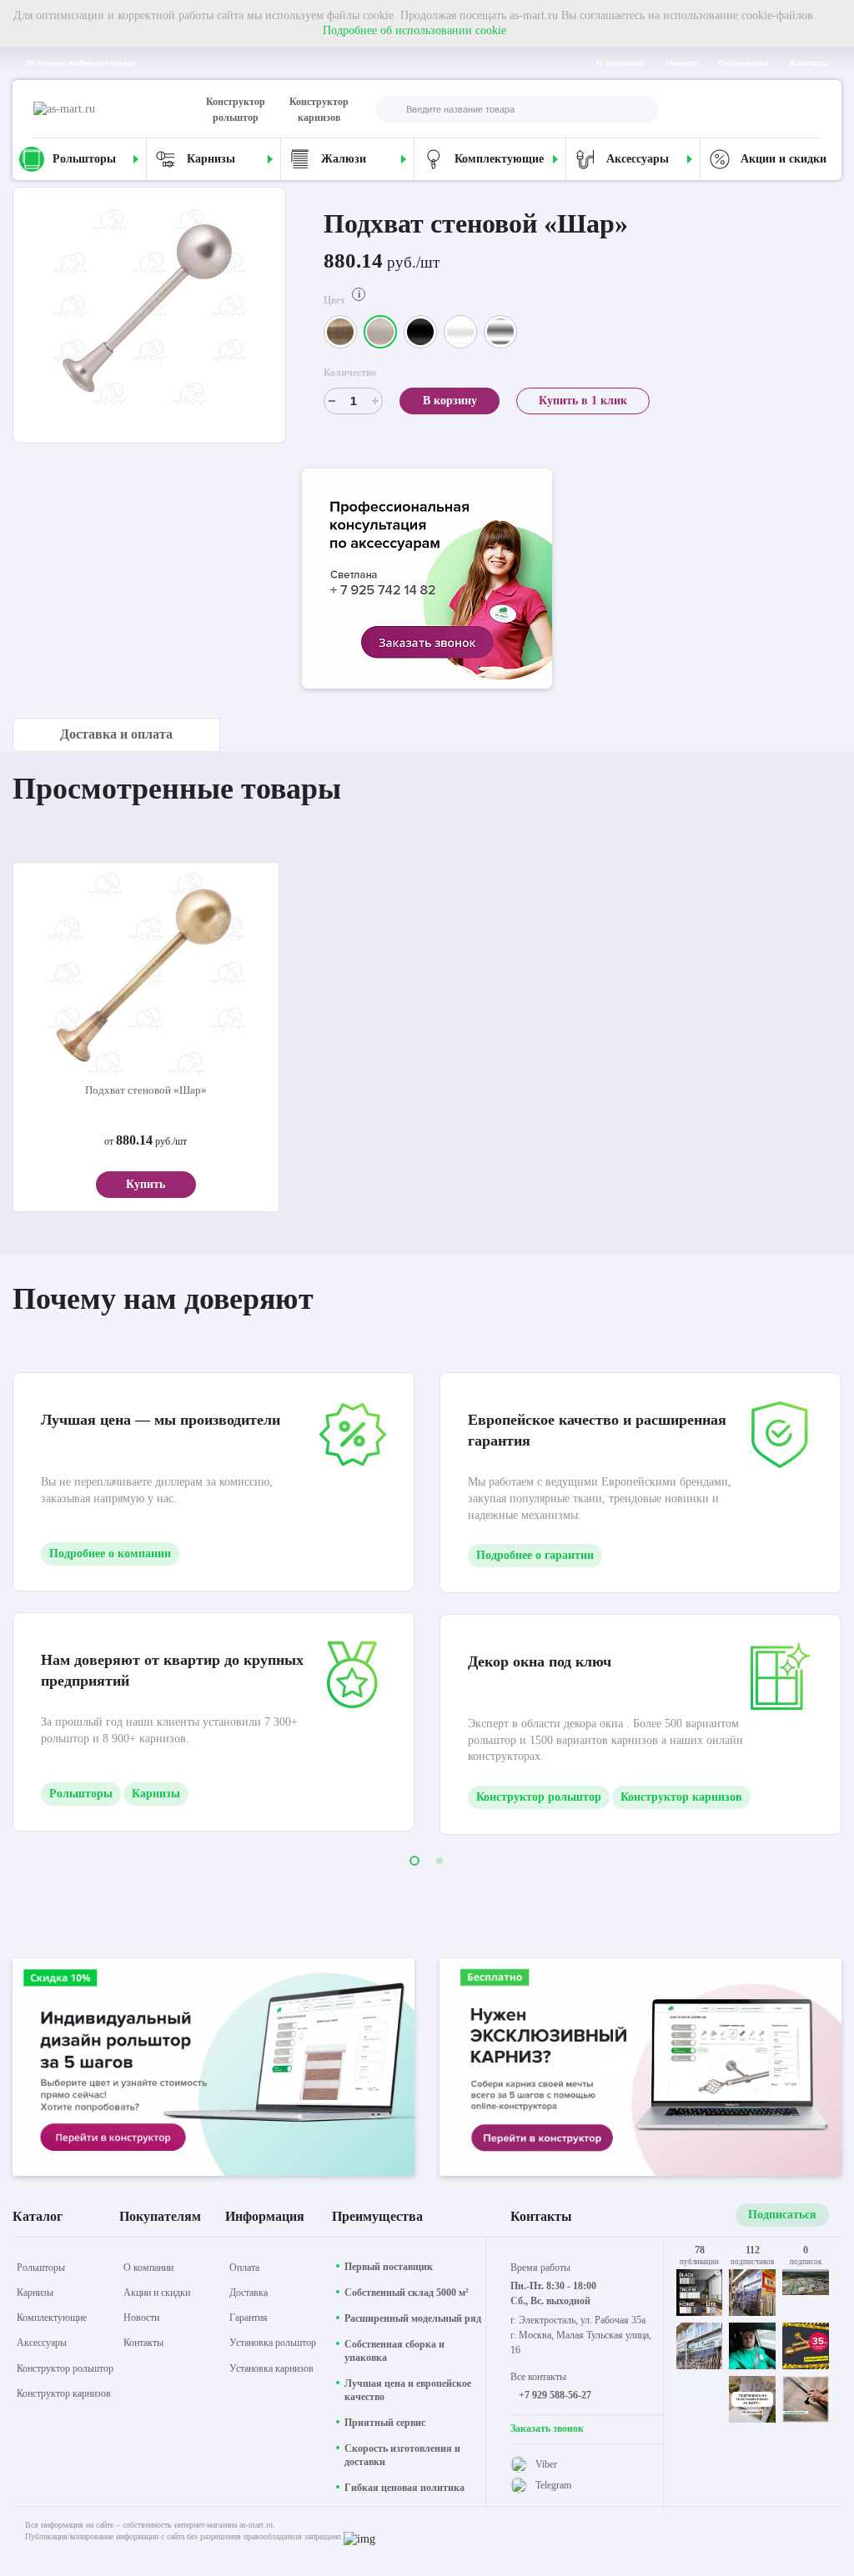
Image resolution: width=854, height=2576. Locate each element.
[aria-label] (427, 581)
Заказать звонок (547, 2428)
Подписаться (782, 2215)
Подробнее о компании (110, 1554)
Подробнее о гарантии (535, 1555)
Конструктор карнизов (319, 110)
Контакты (809, 63)
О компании (620, 63)
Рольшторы (81, 1794)
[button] (414, 1861)
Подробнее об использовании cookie (414, 30)
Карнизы (156, 1794)
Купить (146, 1184)
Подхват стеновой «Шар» (146, 1090)
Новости (681, 63)
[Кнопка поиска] (389, 110)
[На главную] (104, 109)
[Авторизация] (807, 109)
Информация (743, 63)
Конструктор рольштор (236, 110)
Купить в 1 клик (583, 401)
